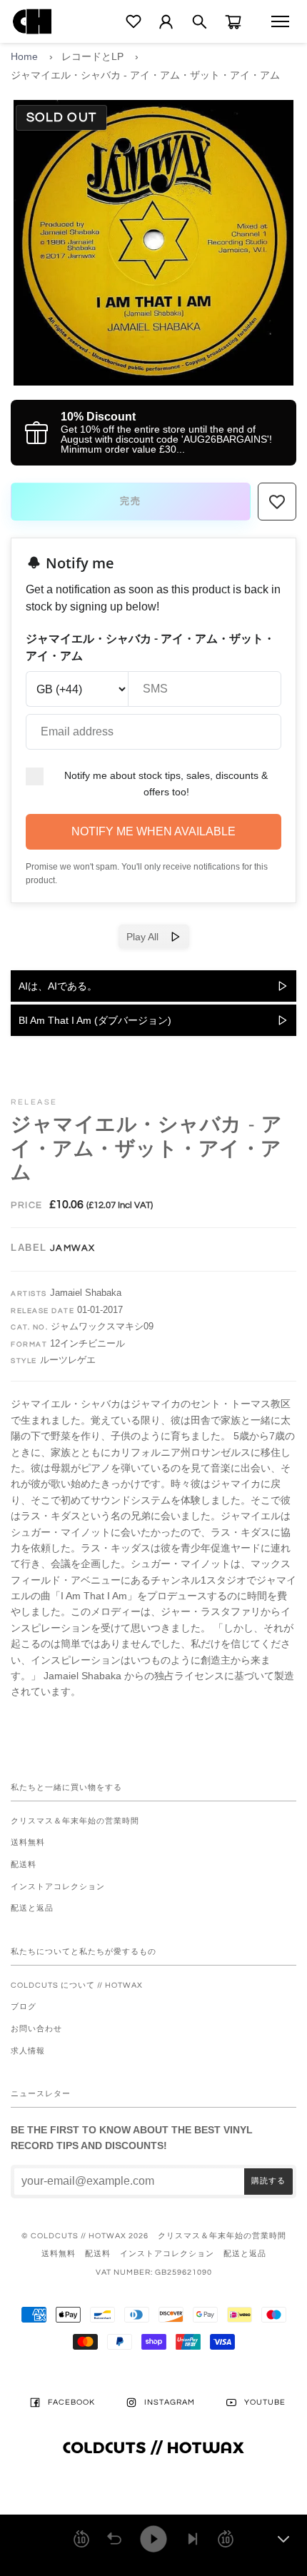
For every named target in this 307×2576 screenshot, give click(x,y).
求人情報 (28, 2051)
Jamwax (73, 1248)
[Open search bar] (200, 22)
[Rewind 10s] (81, 2539)
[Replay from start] (114, 2539)
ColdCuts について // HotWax (77, 1985)
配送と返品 (32, 1908)
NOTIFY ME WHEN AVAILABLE (153, 831)
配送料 (24, 1865)
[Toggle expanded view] (283, 2539)
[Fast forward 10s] (226, 2539)
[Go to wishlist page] (134, 21)
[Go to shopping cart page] (233, 22)
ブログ (24, 2007)
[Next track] (193, 2539)
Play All (148, 937)
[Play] (153, 2539)
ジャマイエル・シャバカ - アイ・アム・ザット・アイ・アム (145, 75)
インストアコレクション (58, 1887)
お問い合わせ (36, 2029)
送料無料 (28, 1842)
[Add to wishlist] (277, 502)
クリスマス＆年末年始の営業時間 (75, 1821)
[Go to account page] (166, 22)
